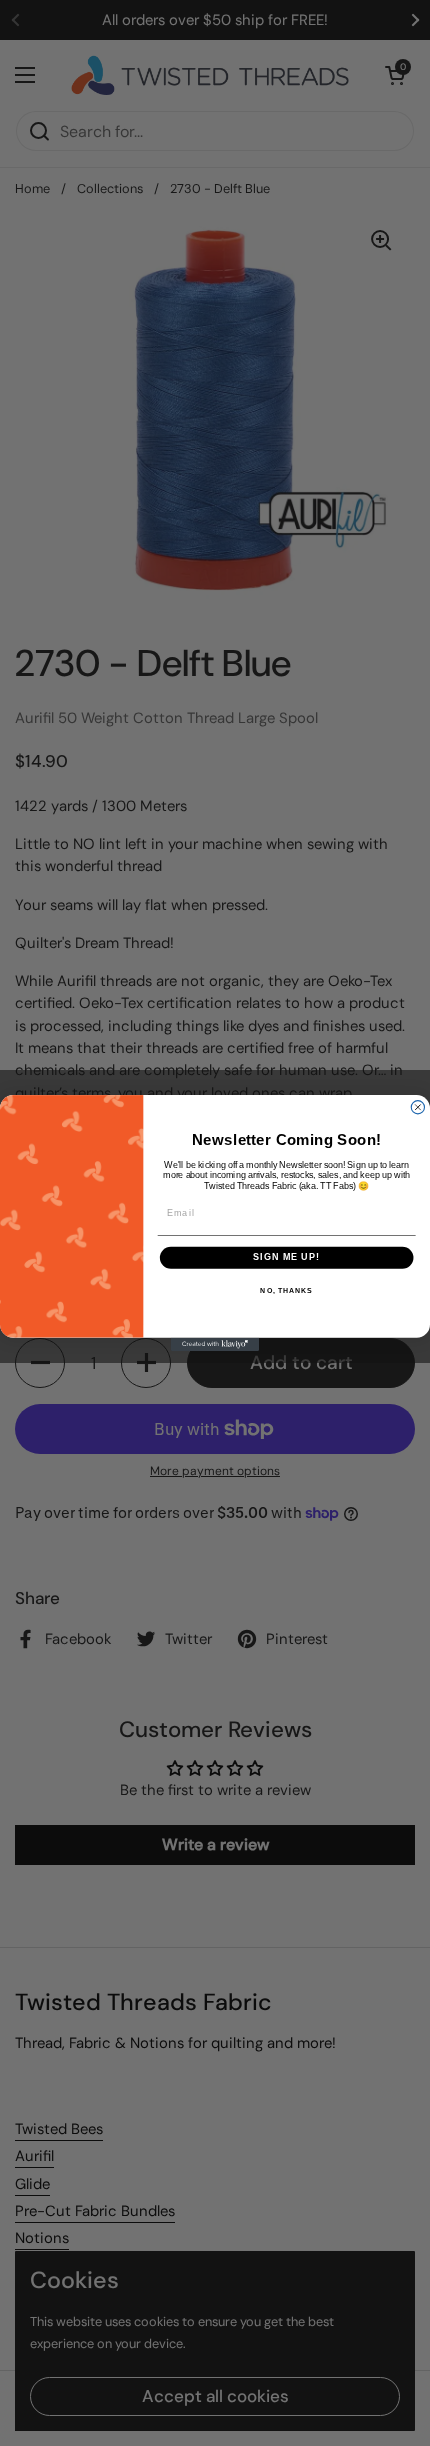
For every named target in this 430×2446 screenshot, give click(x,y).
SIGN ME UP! (286, 1257)
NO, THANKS (286, 1291)
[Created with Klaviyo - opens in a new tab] (215, 1344)
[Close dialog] (417, 1107)
